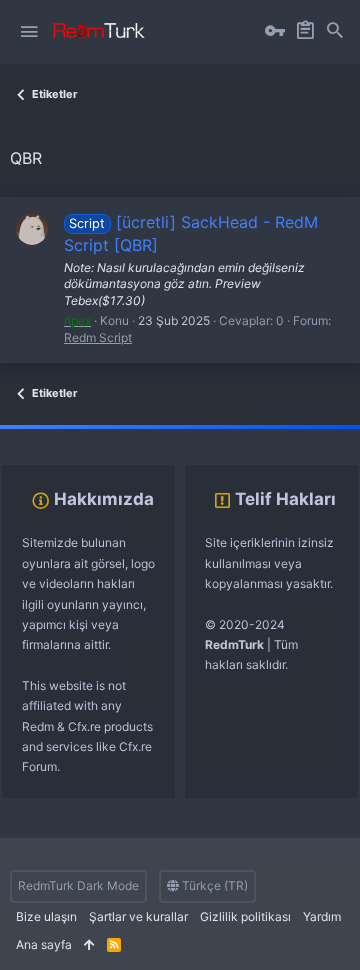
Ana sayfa (44, 944)
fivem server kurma (53, 434)
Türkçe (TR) (213, 885)
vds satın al (141, 434)
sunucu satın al (218, 434)
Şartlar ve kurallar (138, 916)
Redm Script (98, 337)
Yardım (322, 916)
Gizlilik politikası (245, 916)
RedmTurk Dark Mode (78, 885)
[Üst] (89, 945)
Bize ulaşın (46, 916)
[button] (29, 32)
